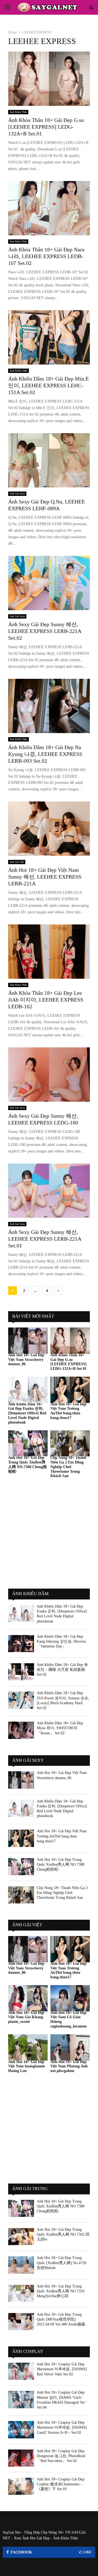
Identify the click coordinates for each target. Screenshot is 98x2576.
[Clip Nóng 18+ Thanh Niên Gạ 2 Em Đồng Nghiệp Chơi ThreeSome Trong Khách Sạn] (70, 1444)
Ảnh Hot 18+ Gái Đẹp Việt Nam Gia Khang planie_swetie (26, 2017)
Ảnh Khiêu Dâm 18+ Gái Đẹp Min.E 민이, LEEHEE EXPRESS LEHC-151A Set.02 (48, 385)
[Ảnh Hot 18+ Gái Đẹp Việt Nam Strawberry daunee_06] (28, 1341)
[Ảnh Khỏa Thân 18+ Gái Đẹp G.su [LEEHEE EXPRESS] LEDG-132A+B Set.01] (70, 1341)
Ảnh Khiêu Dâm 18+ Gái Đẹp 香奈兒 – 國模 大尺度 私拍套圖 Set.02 (62, 1670)
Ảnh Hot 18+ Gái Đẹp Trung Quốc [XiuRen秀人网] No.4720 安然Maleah (62, 2263)
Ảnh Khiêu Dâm (19, 371)
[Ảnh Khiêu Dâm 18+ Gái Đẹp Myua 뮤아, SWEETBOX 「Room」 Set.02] (21, 1730)
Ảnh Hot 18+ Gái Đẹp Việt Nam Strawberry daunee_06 (26, 1360)
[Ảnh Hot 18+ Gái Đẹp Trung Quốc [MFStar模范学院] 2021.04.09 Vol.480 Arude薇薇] (21, 2322)
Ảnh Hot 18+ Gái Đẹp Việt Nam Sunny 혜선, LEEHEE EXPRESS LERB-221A (45, 877)
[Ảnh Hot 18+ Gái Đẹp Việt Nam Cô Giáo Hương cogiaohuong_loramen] (70, 1998)
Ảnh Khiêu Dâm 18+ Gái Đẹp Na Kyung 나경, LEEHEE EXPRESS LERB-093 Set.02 (45, 754)
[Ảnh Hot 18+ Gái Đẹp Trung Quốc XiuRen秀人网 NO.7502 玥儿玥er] (21, 2237)
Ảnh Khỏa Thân (18, 112)
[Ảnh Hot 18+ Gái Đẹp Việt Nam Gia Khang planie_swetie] (28, 1998)
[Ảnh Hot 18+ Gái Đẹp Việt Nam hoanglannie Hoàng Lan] (28, 2047)
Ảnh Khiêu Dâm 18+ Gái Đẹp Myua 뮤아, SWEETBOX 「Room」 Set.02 (60, 1728)
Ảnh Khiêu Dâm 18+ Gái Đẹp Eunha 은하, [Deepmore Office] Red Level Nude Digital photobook (27, 1413)
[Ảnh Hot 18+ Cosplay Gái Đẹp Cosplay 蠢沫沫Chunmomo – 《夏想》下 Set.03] (21, 2486)
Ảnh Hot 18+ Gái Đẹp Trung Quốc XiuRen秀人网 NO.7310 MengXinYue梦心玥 (61, 2291)
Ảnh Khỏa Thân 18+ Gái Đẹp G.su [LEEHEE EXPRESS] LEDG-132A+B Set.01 (46, 127)
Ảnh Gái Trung (30, 2189)
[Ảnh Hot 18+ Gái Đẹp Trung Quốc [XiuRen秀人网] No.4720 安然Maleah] (21, 2265)
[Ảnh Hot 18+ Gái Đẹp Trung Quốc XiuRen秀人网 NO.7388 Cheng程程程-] (28, 1444)
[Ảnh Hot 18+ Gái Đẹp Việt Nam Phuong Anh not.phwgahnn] (70, 2047)
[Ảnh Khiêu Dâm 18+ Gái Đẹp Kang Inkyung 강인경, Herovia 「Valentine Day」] (21, 1644)
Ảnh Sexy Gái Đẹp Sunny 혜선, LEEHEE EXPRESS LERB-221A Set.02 (45, 631)
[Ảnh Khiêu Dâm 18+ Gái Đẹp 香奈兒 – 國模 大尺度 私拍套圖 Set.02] (21, 1672)
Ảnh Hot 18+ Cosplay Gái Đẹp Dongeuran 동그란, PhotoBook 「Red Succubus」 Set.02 (61, 2456)
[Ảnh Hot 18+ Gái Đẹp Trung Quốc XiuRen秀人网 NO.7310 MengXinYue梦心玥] (21, 2293)
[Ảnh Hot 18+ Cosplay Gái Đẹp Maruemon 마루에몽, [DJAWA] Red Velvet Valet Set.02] (21, 2371)
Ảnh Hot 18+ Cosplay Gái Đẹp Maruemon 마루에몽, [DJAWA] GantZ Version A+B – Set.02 (62, 2427)
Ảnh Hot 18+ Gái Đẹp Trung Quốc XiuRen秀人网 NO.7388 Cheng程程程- (61, 1864)
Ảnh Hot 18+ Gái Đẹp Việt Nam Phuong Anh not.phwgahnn (69, 2066)
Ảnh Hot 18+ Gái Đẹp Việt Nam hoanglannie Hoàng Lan (27, 2066)
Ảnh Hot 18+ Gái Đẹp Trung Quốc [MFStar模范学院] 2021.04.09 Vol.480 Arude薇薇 (61, 2319)
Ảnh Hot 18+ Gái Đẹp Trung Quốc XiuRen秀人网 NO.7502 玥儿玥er (63, 2234)
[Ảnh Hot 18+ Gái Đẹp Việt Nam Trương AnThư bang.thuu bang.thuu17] (70, 1390)
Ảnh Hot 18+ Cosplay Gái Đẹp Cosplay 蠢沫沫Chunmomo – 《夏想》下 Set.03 (61, 2484)
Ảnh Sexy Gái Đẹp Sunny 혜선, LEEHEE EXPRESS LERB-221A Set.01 (45, 1239)
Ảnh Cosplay (28, 2351)
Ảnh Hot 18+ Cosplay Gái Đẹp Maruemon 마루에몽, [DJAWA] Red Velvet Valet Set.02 (62, 2369)
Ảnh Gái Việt (17, 862)
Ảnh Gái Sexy (17, 494)
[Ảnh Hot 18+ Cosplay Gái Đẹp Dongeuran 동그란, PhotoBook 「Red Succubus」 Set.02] (21, 2458)
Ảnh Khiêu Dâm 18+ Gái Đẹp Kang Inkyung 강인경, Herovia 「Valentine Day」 (61, 1641)
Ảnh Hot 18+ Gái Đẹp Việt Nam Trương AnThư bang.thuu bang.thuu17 (68, 1411)
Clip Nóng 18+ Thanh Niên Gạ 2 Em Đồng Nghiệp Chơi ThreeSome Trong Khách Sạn (68, 1467)
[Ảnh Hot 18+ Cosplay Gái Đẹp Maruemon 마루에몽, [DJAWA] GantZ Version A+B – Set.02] (21, 2430)
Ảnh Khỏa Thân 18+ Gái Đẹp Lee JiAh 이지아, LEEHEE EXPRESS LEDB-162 (46, 1000)
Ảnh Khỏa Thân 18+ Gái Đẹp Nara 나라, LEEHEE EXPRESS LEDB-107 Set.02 (46, 256)
